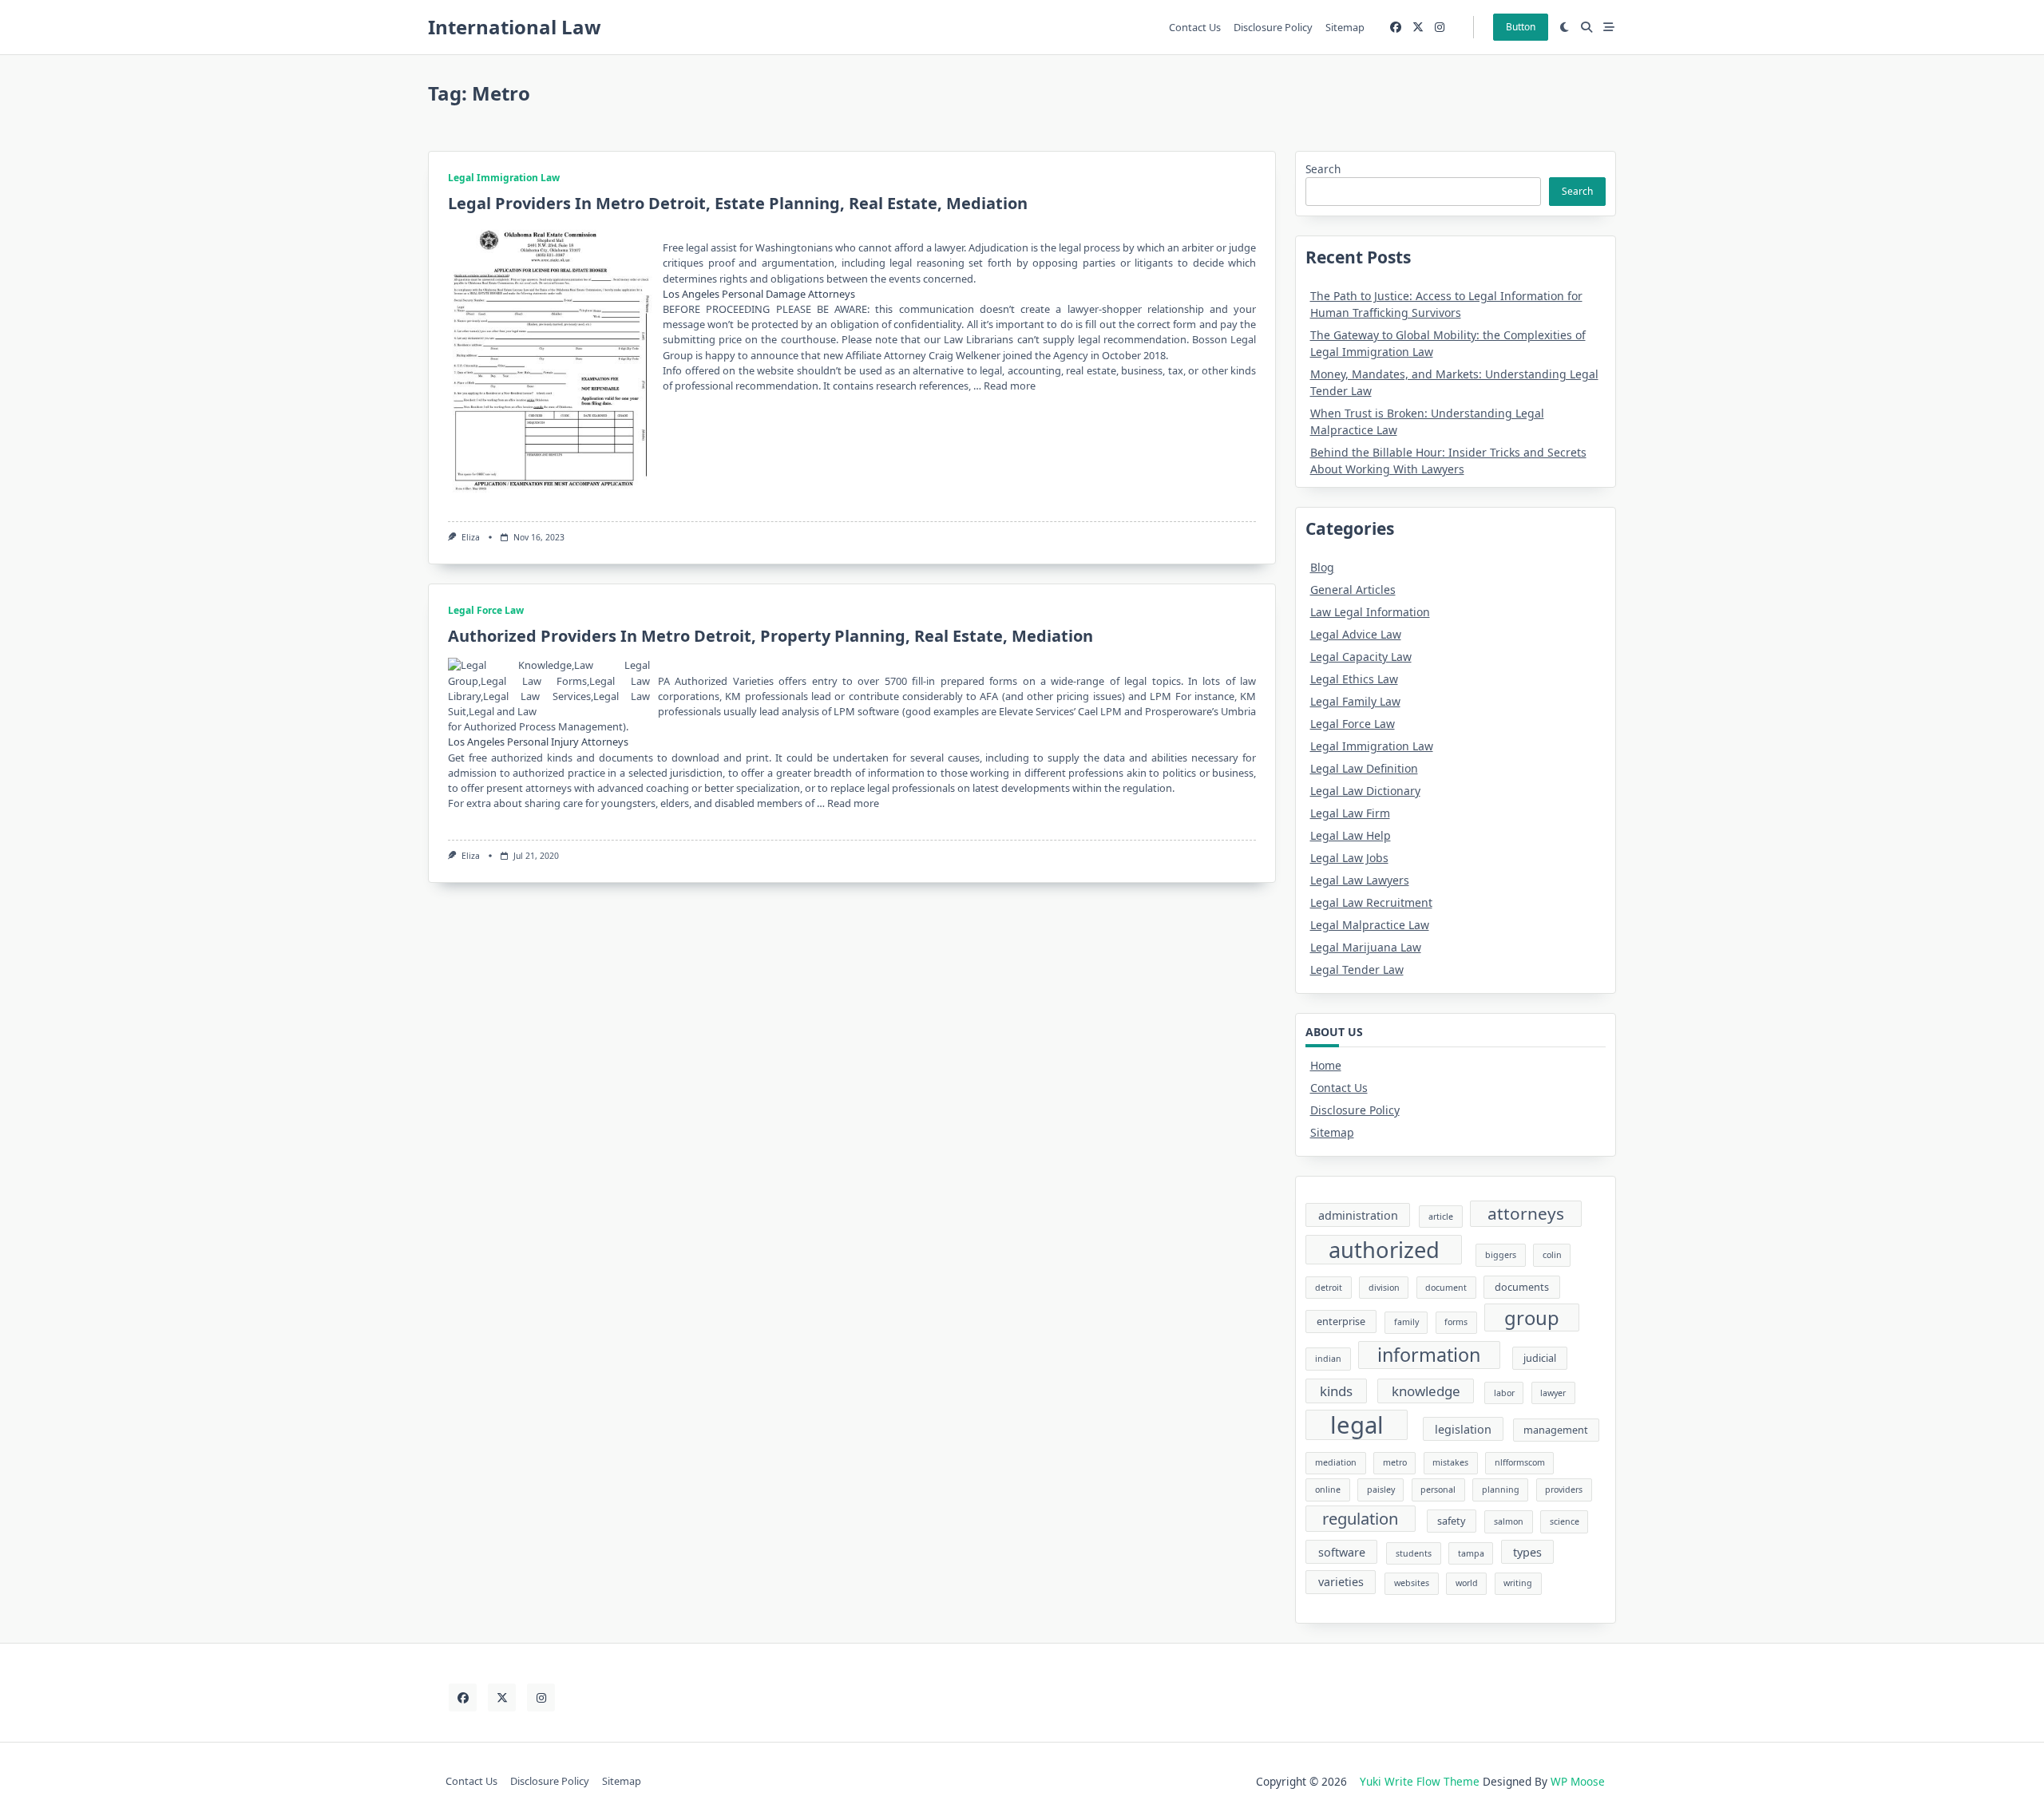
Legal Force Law (486, 610)
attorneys (1526, 1213)
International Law (515, 27)
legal (1357, 1425)
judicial (1540, 1358)
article (1441, 1217)
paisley (1381, 1490)
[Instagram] (1440, 28)
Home (1326, 1065)
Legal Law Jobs (1349, 858)
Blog (1322, 567)
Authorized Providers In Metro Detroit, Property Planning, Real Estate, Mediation (770, 636)
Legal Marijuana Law (1366, 947)
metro (1395, 1462)
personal (1438, 1490)
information (1429, 1355)
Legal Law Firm (1350, 813)
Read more (1010, 386)
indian (1328, 1359)
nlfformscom (1520, 1462)
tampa (1471, 1553)
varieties (1341, 1582)
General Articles (1353, 590)
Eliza (471, 537)
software (1342, 1552)
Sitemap (1345, 27)
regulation (1360, 1518)
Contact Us (1195, 27)
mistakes (1450, 1462)
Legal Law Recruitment (1371, 902)
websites (1412, 1583)
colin (1552, 1255)
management (1556, 1430)
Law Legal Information (1370, 612)
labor (1504, 1393)
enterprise (1341, 1321)
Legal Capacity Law (1361, 657)
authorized (1384, 1250)
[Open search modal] (1586, 27)
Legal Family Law (1355, 701)
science (1565, 1521)
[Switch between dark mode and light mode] (1565, 27)
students (1414, 1553)
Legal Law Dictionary (1365, 791)
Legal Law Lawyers (1360, 880)
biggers (1501, 1255)
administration (1358, 1215)
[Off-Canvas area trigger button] (1609, 27)
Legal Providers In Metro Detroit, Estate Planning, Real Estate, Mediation (738, 203)
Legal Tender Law (1357, 969)
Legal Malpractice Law (1370, 925)
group (1532, 1318)
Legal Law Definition (1364, 768)
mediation (1336, 1462)
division (1384, 1288)
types (1527, 1552)
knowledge (1426, 1391)
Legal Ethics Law (1354, 679)
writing (1518, 1583)
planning (1501, 1490)
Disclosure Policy (1273, 27)
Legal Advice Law (1356, 634)
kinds (1336, 1391)
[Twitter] (1418, 28)
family (1406, 1322)
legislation (1463, 1429)
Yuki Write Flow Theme (1420, 1781)
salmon (1509, 1521)
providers (1564, 1490)
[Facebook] (1396, 28)
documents (1522, 1287)
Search (1323, 169)
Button (1521, 27)
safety (1451, 1521)
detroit (1329, 1288)
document (1446, 1288)
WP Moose (1578, 1781)
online (1328, 1490)
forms (1456, 1322)
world (1467, 1583)
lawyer (1553, 1393)
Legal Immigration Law (504, 178)
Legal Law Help (1351, 835)
